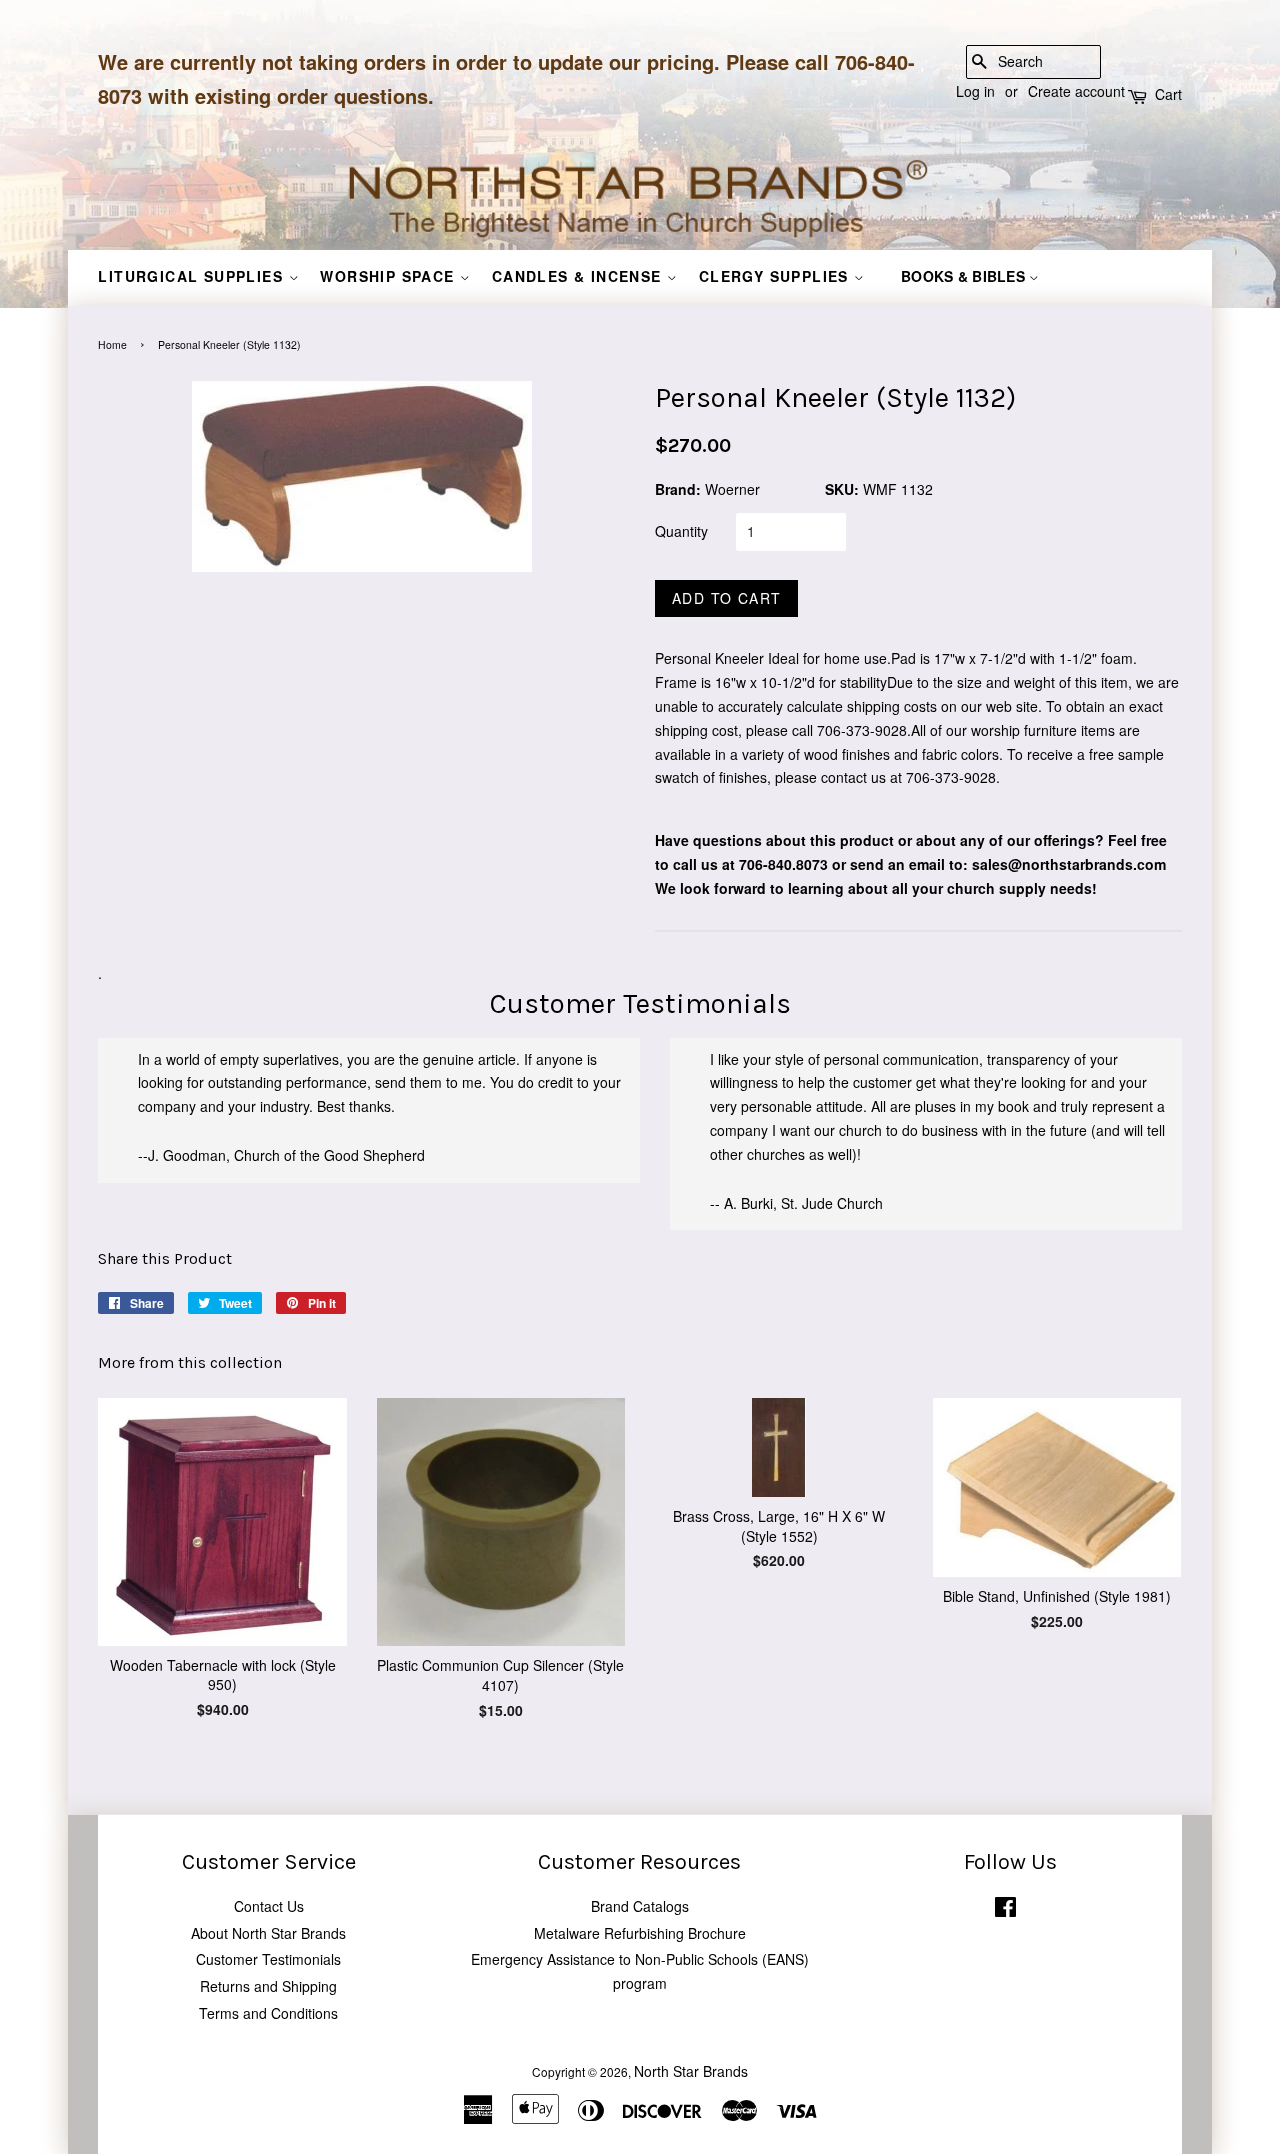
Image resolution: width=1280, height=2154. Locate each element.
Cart (1168, 94)
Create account (1076, 91)
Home (112, 344)
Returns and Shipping (268, 1986)
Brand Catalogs (640, 1906)
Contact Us (269, 1906)
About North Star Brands (268, 1933)
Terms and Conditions (268, 2013)
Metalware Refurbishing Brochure (640, 1933)
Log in (975, 91)
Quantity (681, 531)
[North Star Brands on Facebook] (1005, 1910)
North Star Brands (691, 2071)
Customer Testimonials (268, 1959)
